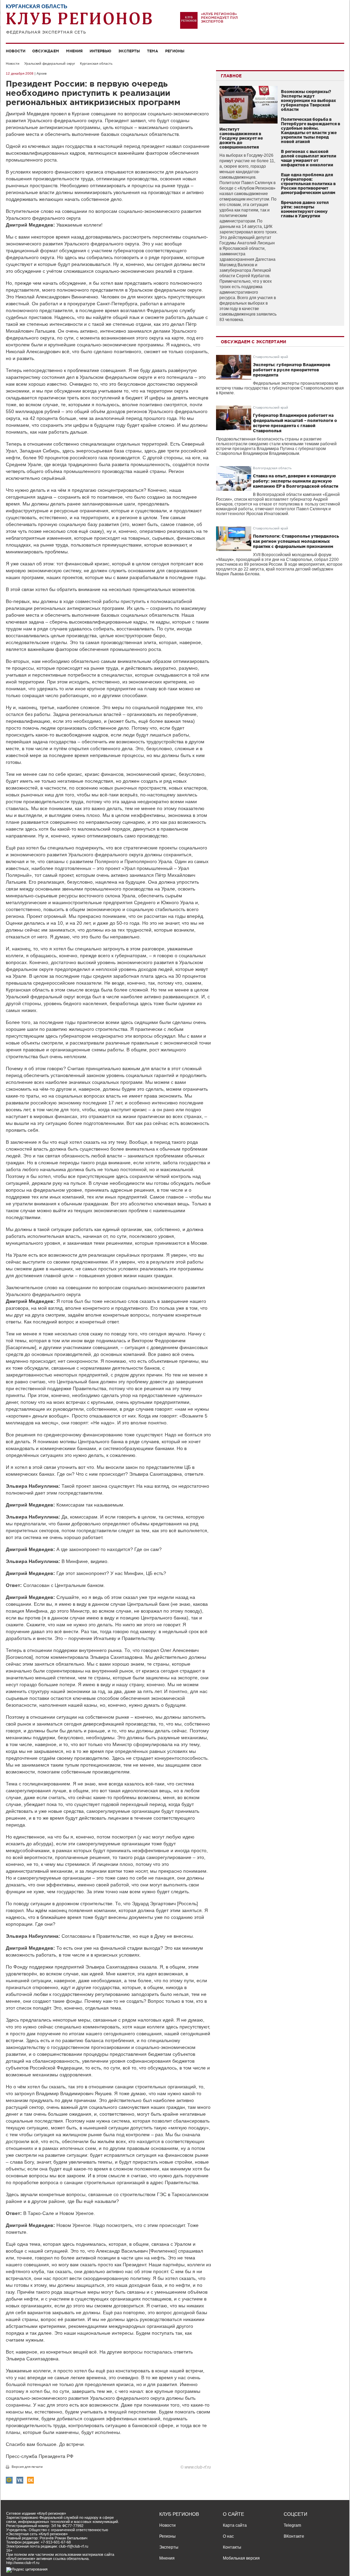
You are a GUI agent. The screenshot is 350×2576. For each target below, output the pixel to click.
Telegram (292, 2525)
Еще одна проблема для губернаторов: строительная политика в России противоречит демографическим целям (308, 184)
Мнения (74, 51)
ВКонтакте (294, 2536)
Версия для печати (27, 2467)
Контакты (232, 2547)
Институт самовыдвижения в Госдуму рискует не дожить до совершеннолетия (241, 138)
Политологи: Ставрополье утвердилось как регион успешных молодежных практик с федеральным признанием (296, 541)
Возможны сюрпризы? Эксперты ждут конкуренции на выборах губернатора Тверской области (308, 100)
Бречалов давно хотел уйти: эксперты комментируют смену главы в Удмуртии (305, 209)
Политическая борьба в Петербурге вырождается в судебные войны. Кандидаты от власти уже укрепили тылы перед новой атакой (311, 130)
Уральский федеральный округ (50, 63)
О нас (228, 2536)
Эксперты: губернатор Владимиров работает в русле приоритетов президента (292, 370)
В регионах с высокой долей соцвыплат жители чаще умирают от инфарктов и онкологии (309, 158)
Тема (153, 51)
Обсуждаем (46, 51)
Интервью (100, 51)
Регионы (175, 51)
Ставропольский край (271, 357)
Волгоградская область (272, 468)
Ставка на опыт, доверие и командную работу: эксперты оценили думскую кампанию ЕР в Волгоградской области (296, 481)
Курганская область (96, 63)
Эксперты (129, 51)
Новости (16, 51)
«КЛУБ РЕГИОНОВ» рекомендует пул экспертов (219, 18)
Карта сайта (235, 2525)
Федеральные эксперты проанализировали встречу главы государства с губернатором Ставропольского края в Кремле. (280, 388)
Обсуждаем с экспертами (253, 342)
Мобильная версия (241, 2558)
